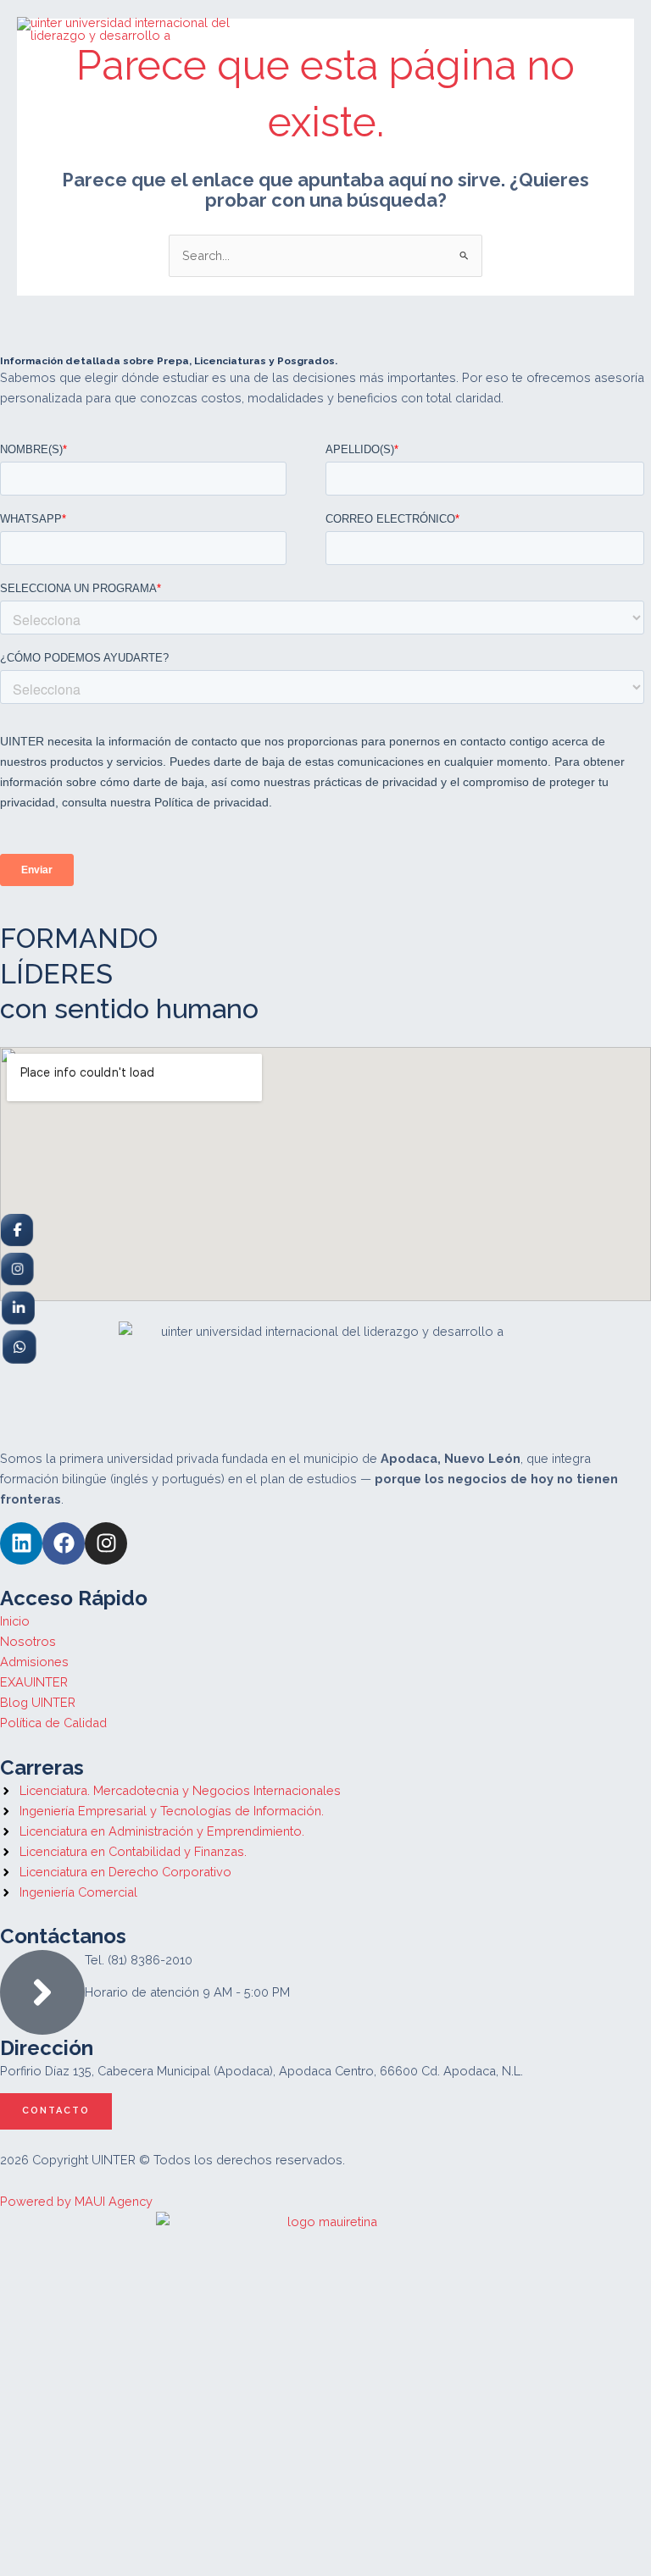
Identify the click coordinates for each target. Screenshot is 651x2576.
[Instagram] (17, 1268)
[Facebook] (17, 1229)
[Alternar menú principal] (610, 30)
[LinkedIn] (17, 1307)
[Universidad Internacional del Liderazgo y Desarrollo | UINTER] (146, 29)
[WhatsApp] (18, 1346)
